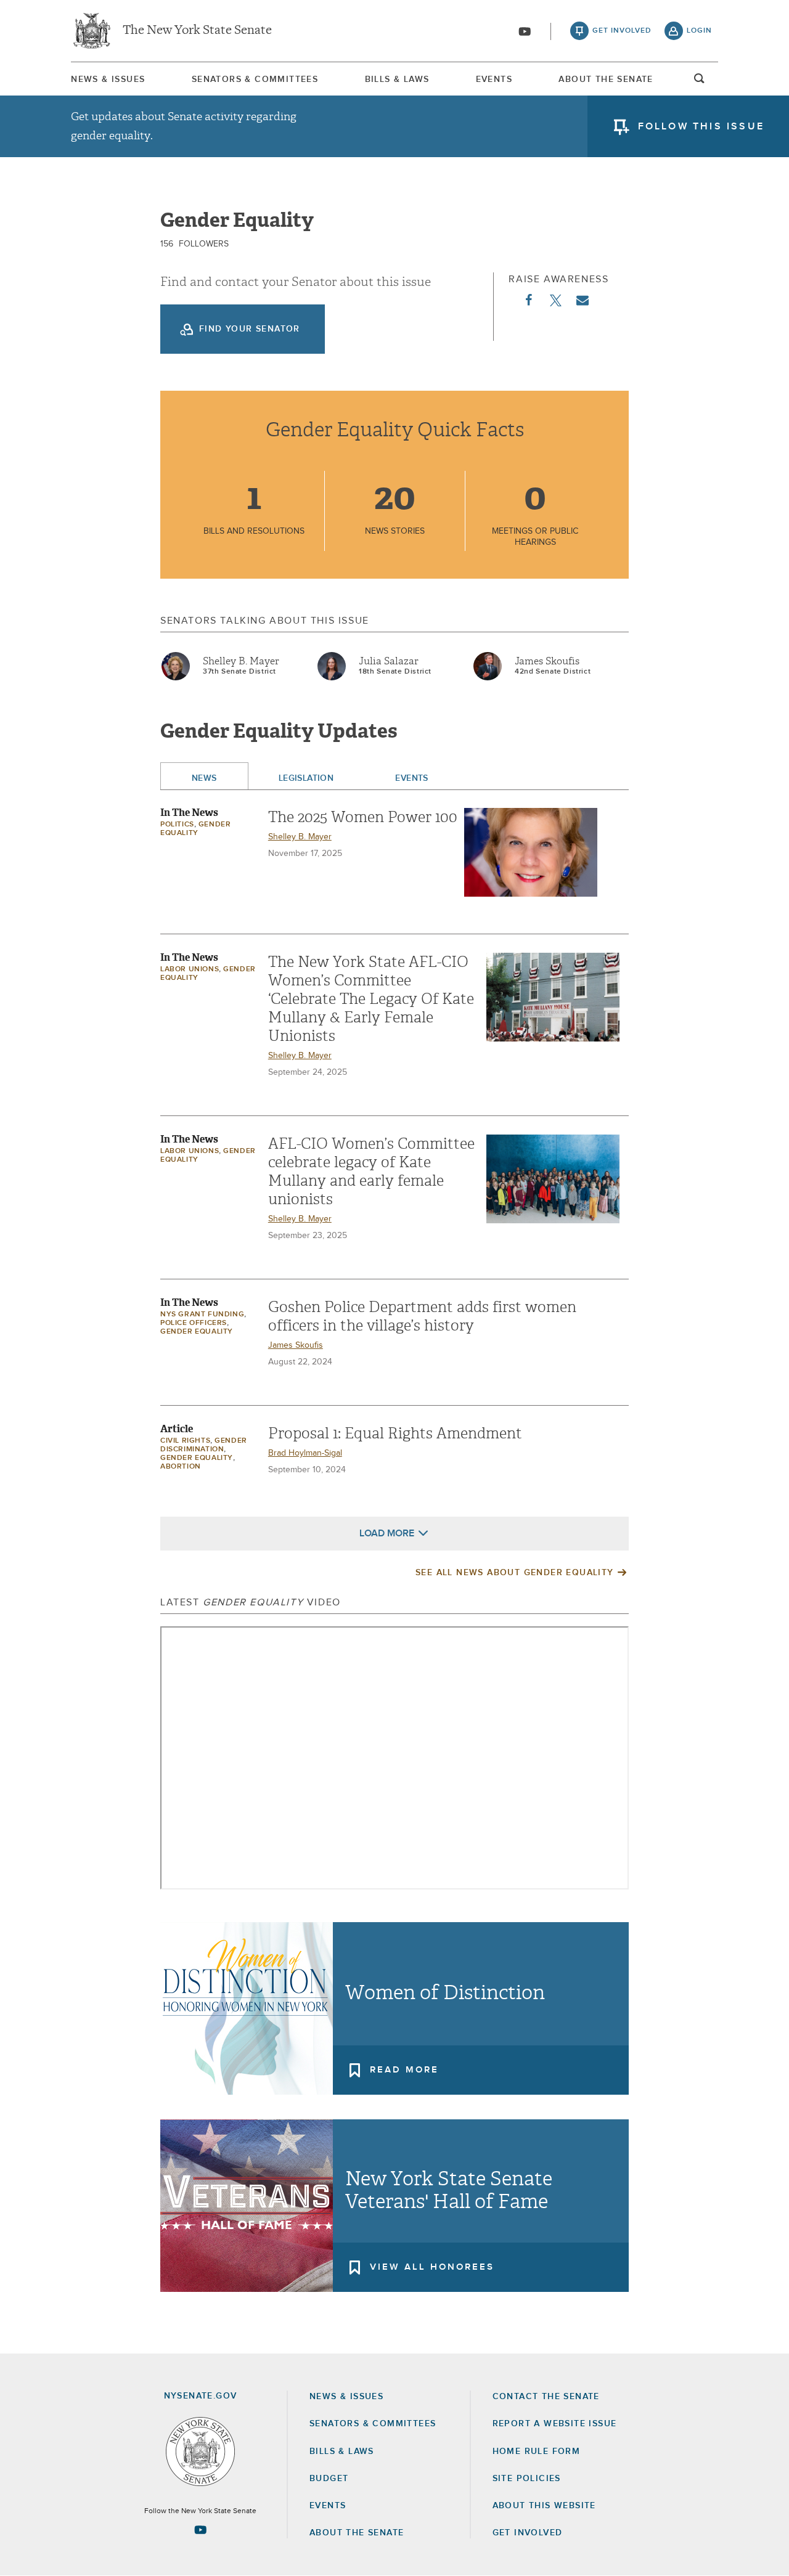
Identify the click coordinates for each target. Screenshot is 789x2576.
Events (494, 79)
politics (177, 825)
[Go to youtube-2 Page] (200, 2530)
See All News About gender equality (515, 1573)
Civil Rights (185, 1441)
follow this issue (701, 126)
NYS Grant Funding (202, 1314)
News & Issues (108, 79)
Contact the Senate (546, 2397)
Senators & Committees (255, 79)
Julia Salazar (389, 661)
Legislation (306, 778)
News (204, 778)
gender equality (197, 1332)
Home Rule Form (537, 2452)
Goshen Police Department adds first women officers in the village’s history (422, 1316)
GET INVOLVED (528, 2533)
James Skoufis (547, 661)
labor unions (190, 969)
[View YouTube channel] (525, 31)
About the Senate (357, 2533)
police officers (194, 1323)
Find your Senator (250, 329)
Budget (329, 2479)
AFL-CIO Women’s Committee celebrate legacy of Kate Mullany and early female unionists (371, 1172)
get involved (622, 31)
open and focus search (700, 82)
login (699, 31)
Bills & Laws (397, 79)
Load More (387, 1533)
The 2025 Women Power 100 (363, 817)
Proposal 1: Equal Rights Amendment (395, 1433)
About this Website (544, 2506)
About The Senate (606, 79)
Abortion (181, 1467)
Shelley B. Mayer (241, 661)
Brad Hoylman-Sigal (305, 1453)
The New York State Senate (197, 31)
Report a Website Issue (555, 2424)
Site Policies (527, 2479)
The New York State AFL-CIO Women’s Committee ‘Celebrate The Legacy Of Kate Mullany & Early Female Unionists (371, 999)
